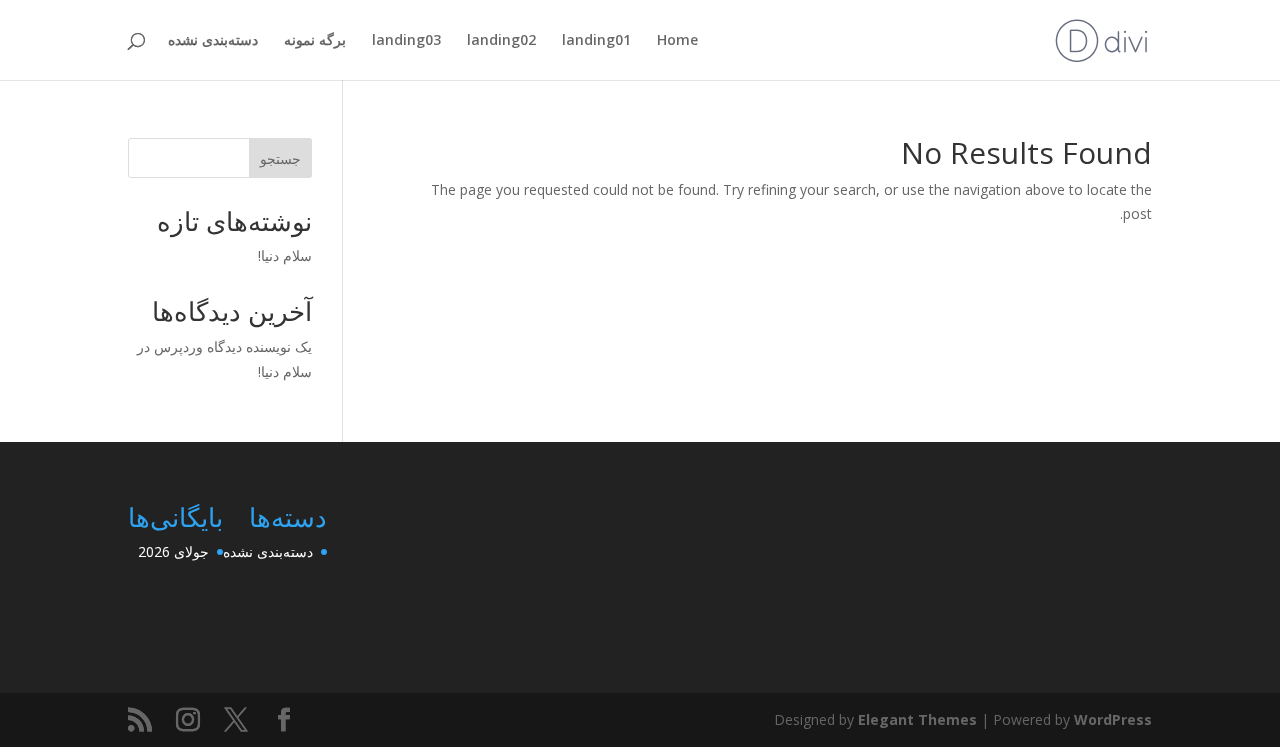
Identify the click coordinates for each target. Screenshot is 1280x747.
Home (677, 41)
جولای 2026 (173, 551)
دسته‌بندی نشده (213, 41)
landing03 (406, 41)
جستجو (280, 158)
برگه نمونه (315, 41)
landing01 (596, 41)
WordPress (1113, 719)
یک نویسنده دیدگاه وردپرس (233, 346)
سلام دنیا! (285, 255)
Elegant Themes (917, 719)
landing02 (501, 41)
